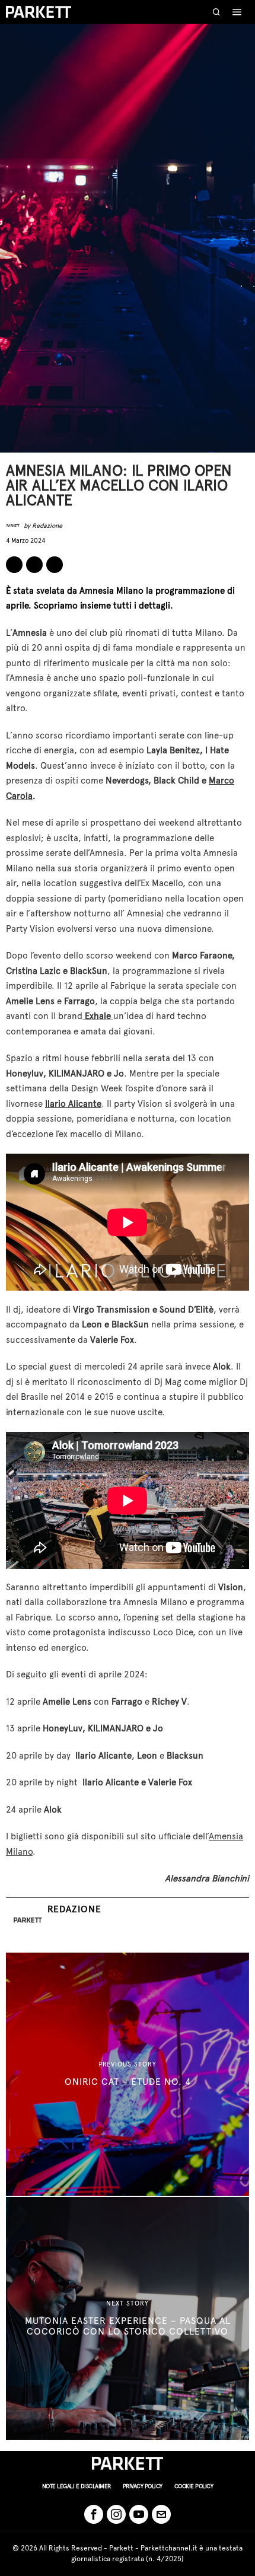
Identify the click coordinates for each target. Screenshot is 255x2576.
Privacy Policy (143, 2486)
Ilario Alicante (73, 1104)
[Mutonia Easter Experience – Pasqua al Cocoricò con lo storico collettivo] (128, 2319)
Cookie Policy (194, 2486)
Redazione (47, 526)
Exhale (98, 1016)
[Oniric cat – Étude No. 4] (128, 2074)
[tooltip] (14, 565)
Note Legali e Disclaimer (76, 2486)
